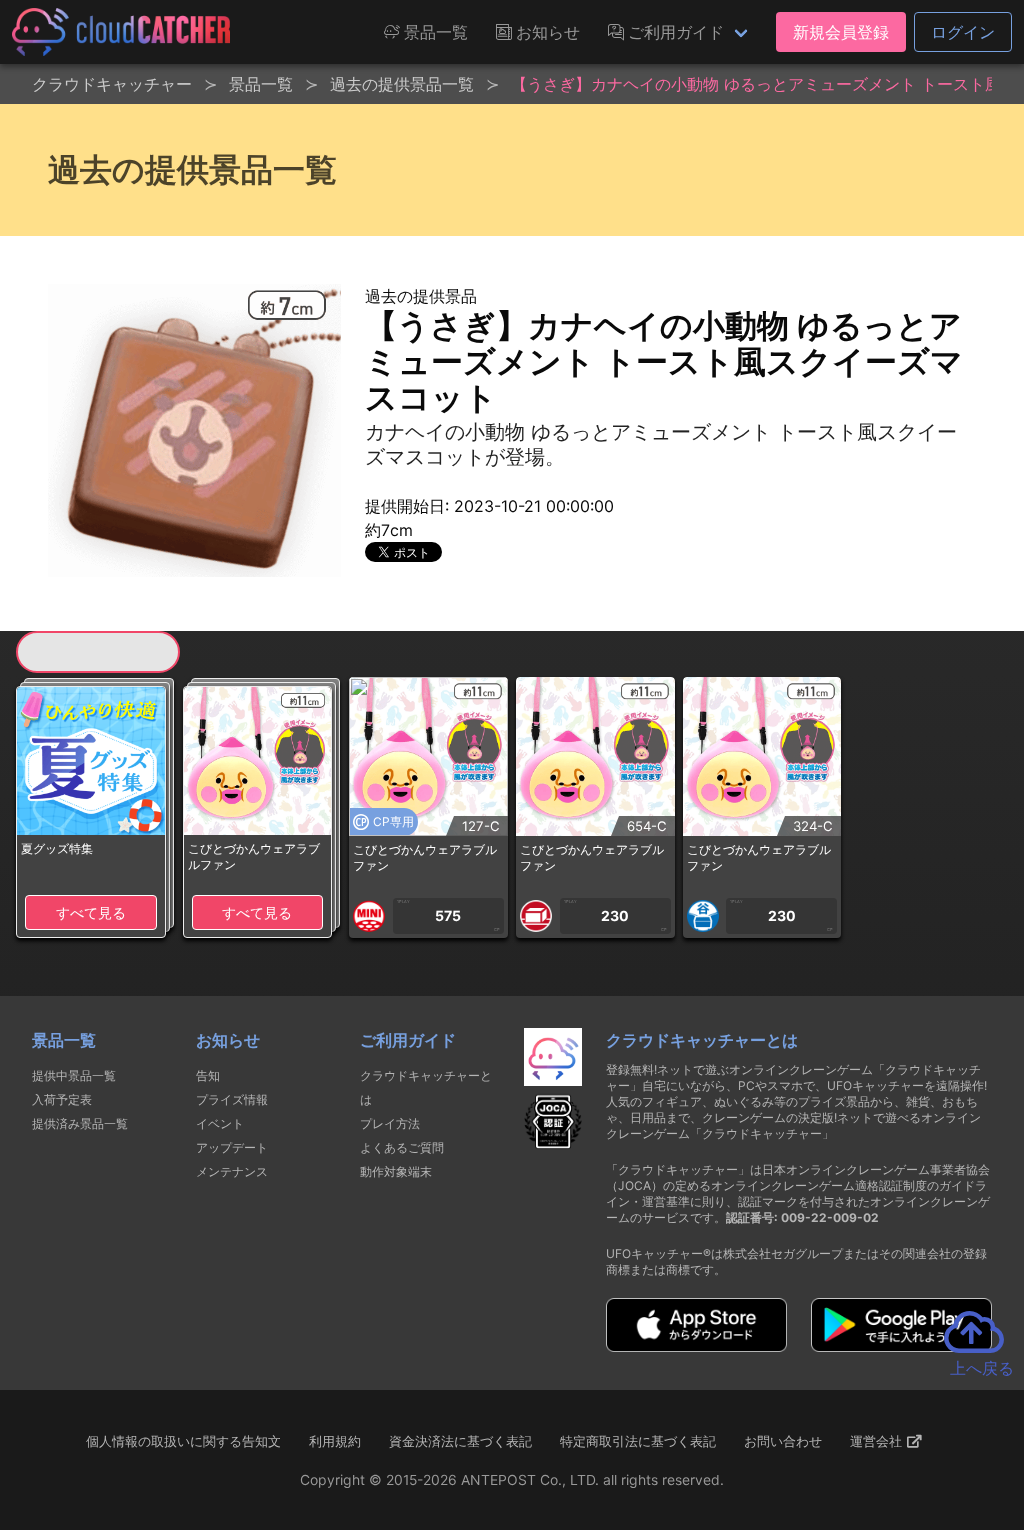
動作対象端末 (396, 1171)
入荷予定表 (62, 1099)
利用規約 (335, 1441)
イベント (220, 1123)
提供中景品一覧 (74, 1075)
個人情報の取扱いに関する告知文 (183, 1441)
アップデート (232, 1147)
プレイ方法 (390, 1123)
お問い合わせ (783, 1441)
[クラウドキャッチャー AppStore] (696, 1346)
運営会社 (878, 1441)
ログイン (963, 32)
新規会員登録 (841, 32)
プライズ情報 (232, 1099)
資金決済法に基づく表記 (460, 1441)
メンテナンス (232, 1171)
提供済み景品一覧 (80, 1123)
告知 (208, 1075)
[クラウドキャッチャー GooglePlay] (901, 1346)
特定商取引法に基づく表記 (638, 1441)
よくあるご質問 (402, 1147)
